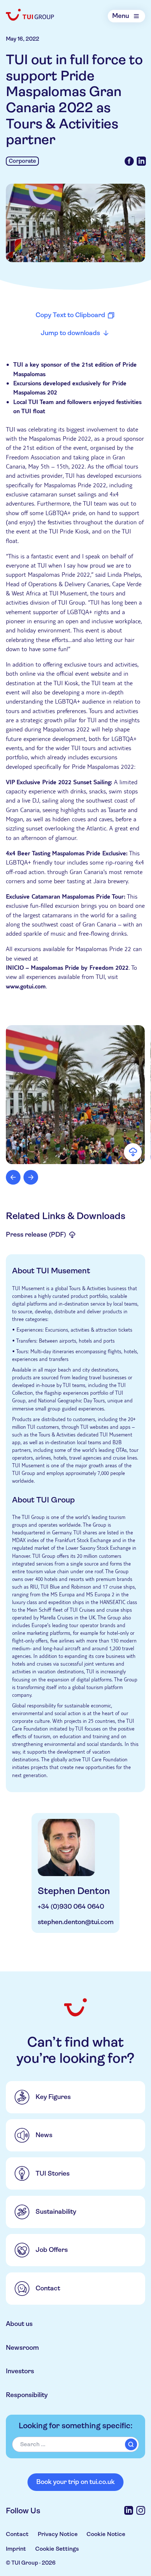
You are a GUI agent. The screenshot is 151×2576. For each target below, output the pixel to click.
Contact (17, 2534)
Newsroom (22, 2348)
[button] (75, 1095)
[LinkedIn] (129, 2510)
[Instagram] (141, 2510)
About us (19, 2324)
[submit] (131, 2444)
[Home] (30, 15)
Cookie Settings (57, 2549)
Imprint (16, 2549)
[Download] (133, 1152)
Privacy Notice (58, 2534)
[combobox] (75, 2445)
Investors (20, 2371)
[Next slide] (31, 1177)
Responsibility (27, 2395)
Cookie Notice (106, 2534)
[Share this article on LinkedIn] (141, 161)
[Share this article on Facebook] (129, 161)
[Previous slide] (13, 1177)
